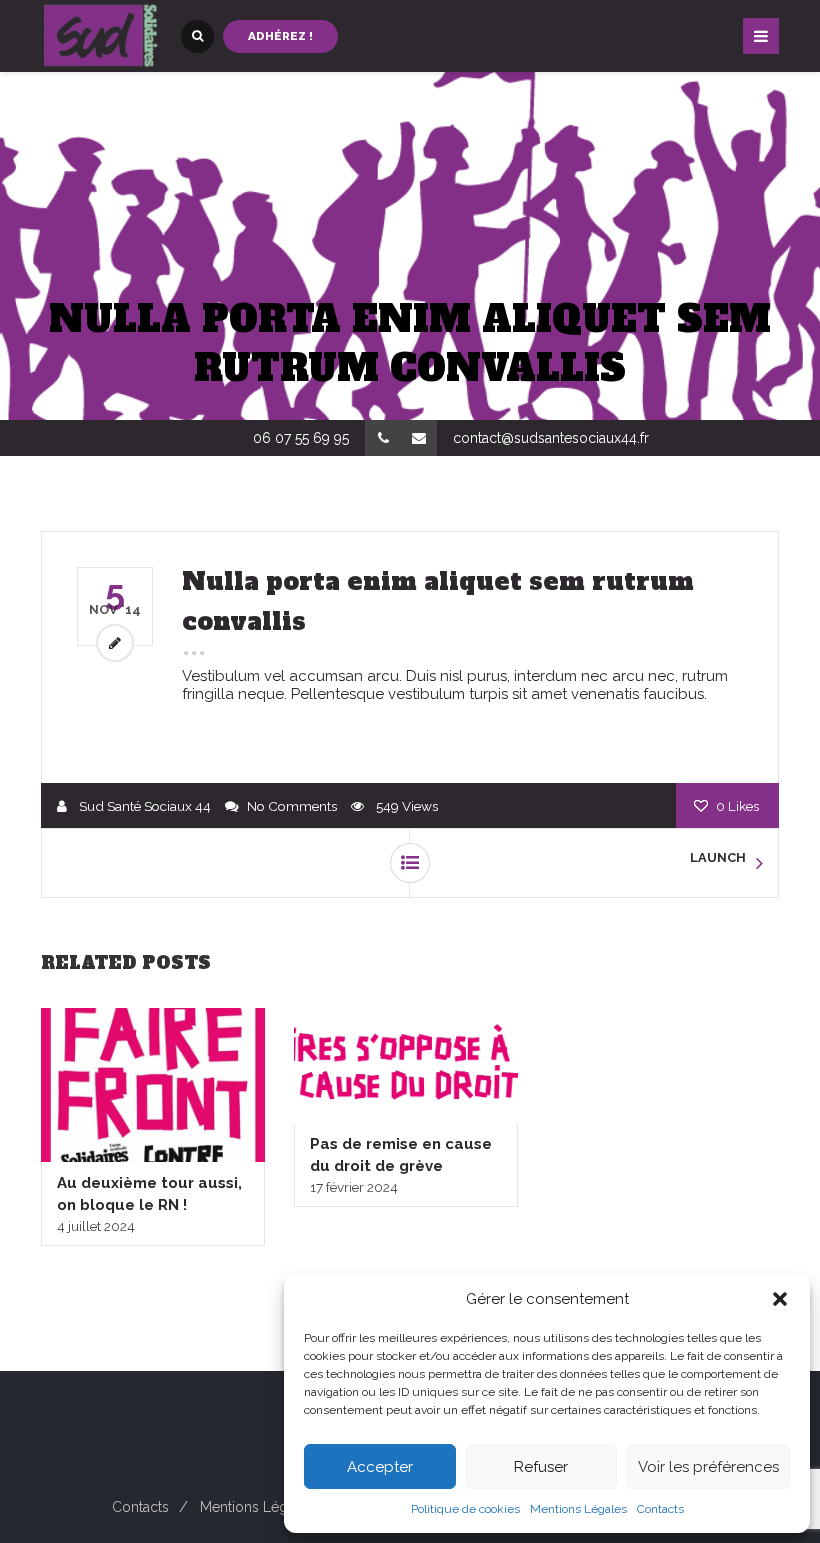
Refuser (541, 1467)
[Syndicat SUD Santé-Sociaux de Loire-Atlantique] (101, 36)
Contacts (660, 1509)
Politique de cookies (465, 1509)
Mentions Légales (578, 1509)
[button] (780, 1299)
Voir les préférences (708, 1467)
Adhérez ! (280, 36)
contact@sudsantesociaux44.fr (551, 438)
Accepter (380, 1467)
